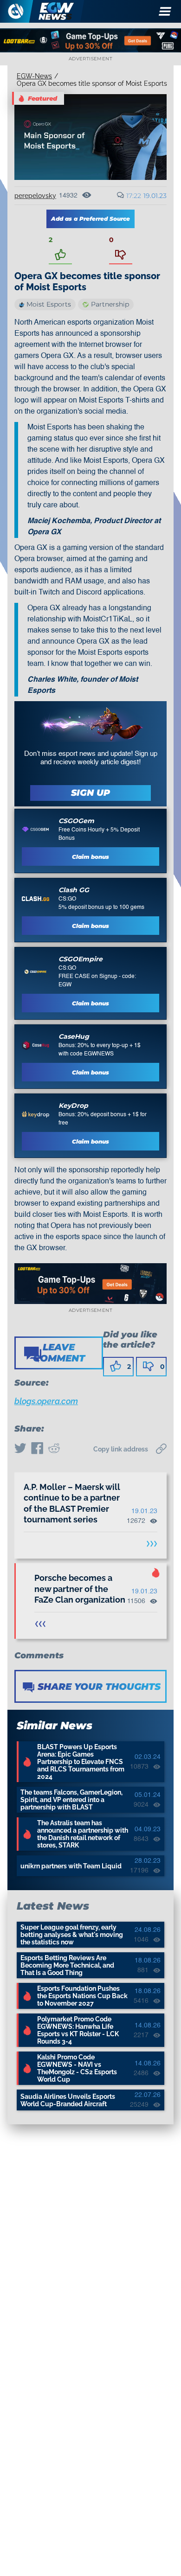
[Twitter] (20, 1449)
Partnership (110, 304)
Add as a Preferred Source (90, 219)
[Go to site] (36, 829)
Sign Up (90, 793)
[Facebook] (37, 1449)
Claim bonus (90, 857)
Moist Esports (49, 304)
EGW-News (34, 76)
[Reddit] (54, 1449)
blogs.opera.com (46, 1401)
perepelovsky (35, 196)
